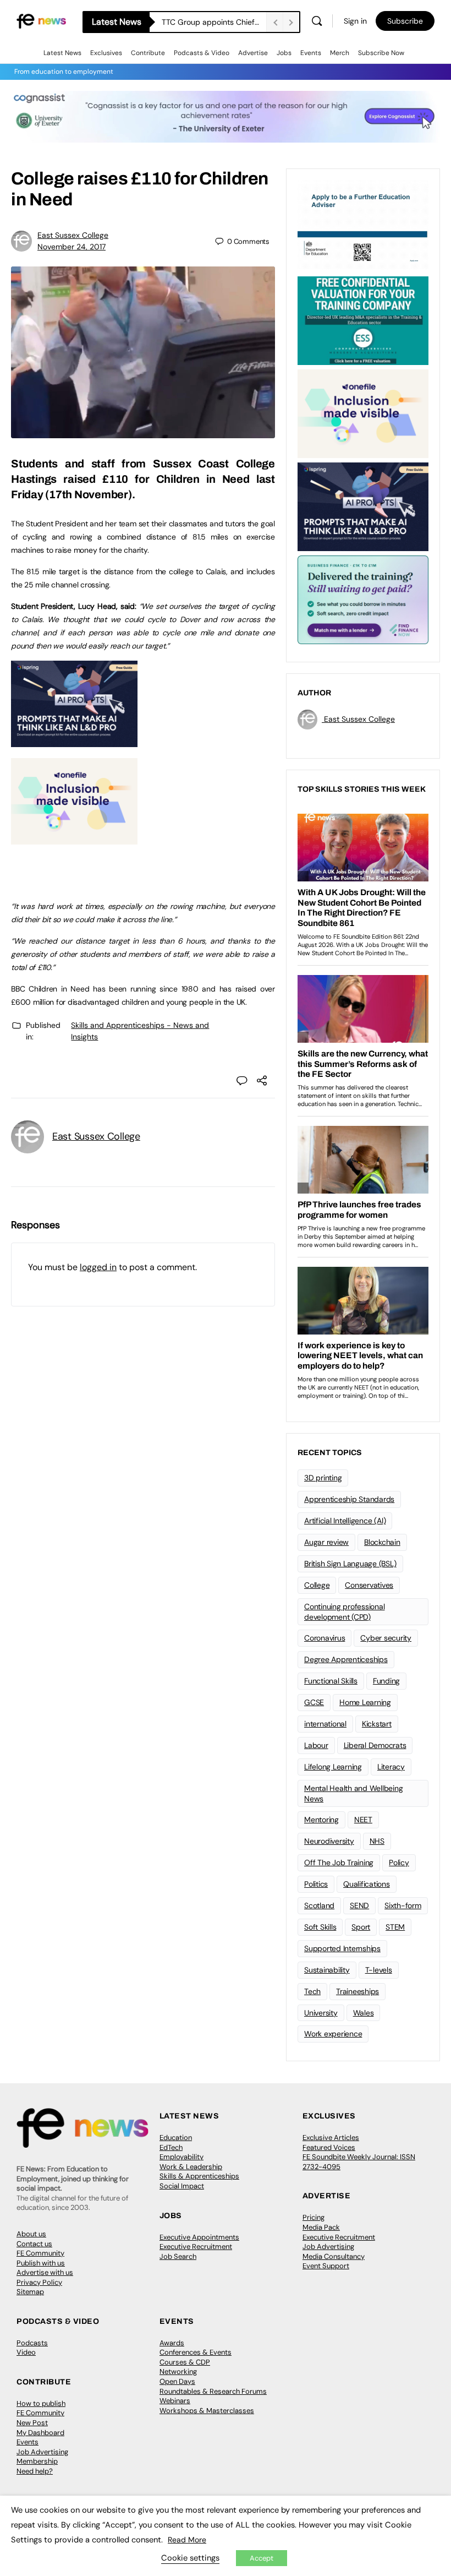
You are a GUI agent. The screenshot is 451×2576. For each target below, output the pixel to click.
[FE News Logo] (41, 21)
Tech (312, 1991)
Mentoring (321, 1820)
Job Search (178, 2256)
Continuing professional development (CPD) (344, 1612)
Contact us (34, 2244)
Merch (340, 53)
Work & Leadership (191, 2167)
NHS (377, 1841)
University (321, 2013)
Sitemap (30, 2292)
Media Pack (321, 2227)
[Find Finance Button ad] (363, 599)
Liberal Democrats (375, 1745)
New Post (32, 2423)
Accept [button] (262, 2558)
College (317, 1585)
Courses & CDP (185, 2362)
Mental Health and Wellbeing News (354, 1793)
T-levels (379, 1970)
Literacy (391, 1767)
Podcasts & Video (202, 53)
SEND (359, 1905)
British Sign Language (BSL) (350, 1564)
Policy (399, 1862)
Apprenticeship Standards (349, 1499)
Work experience (333, 2034)
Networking (178, 2371)
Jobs (284, 53)
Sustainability (327, 1970)
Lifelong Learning (333, 1767)
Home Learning (365, 1702)
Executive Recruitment (196, 2246)
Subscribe (405, 21)
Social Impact (182, 2186)
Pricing (313, 2217)
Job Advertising (328, 2246)
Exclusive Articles (331, 2137)
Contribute (148, 53)
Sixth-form (403, 1905)
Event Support (326, 2266)
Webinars (175, 2401)
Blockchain (382, 1542)
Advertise (253, 53)
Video (26, 2352)
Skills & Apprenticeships (199, 2176)
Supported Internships (342, 1948)
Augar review (326, 1542)
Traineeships (358, 1991)
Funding (386, 1681)
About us (31, 2234)
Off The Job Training (339, 1862)
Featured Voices (329, 2147)
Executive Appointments (199, 2237)
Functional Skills (331, 1681)
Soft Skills (320, 1927)
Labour (316, 1745)
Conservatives (369, 1585)
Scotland (319, 1905)
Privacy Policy (39, 2282)
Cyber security (386, 1638)
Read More (187, 2540)
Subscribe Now (381, 53)
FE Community (40, 2253)
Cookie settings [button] (190, 2558)
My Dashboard (40, 2433)
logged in (98, 1267)
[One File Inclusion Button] (74, 838)
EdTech (171, 2147)
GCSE (314, 1702)
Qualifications (367, 1884)
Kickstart (377, 1724)
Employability (182, 2157)
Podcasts (32, 2343)
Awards (172, 2343)
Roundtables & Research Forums (213, 2391)
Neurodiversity (329, 1841)
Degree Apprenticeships (346, 1659)
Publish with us (41, 2263)
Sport (361, 1927)
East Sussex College (73, 235)
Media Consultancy (334, 2256)
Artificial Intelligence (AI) (345, 1521)
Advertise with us (45, 2272)
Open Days (177, 2381)
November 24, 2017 (71, 247)
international (325, 1724)
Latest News (62, 53)
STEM (395, 1927)
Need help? (35, 2471)
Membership (37, 2461)
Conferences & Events (196, 2352)
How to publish (41, 2403)
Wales (364, 2013)
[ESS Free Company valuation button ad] (363, 320)
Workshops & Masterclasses (207, 2411)
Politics (316, 1884)
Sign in (355, 21)
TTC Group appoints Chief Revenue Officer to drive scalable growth (214, 22)
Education (176, 2137)
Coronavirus (324, 1638)
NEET (363, 1820)
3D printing (323, 1478)
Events (311, 53)
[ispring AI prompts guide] (74, 741)
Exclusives (106, 53)
